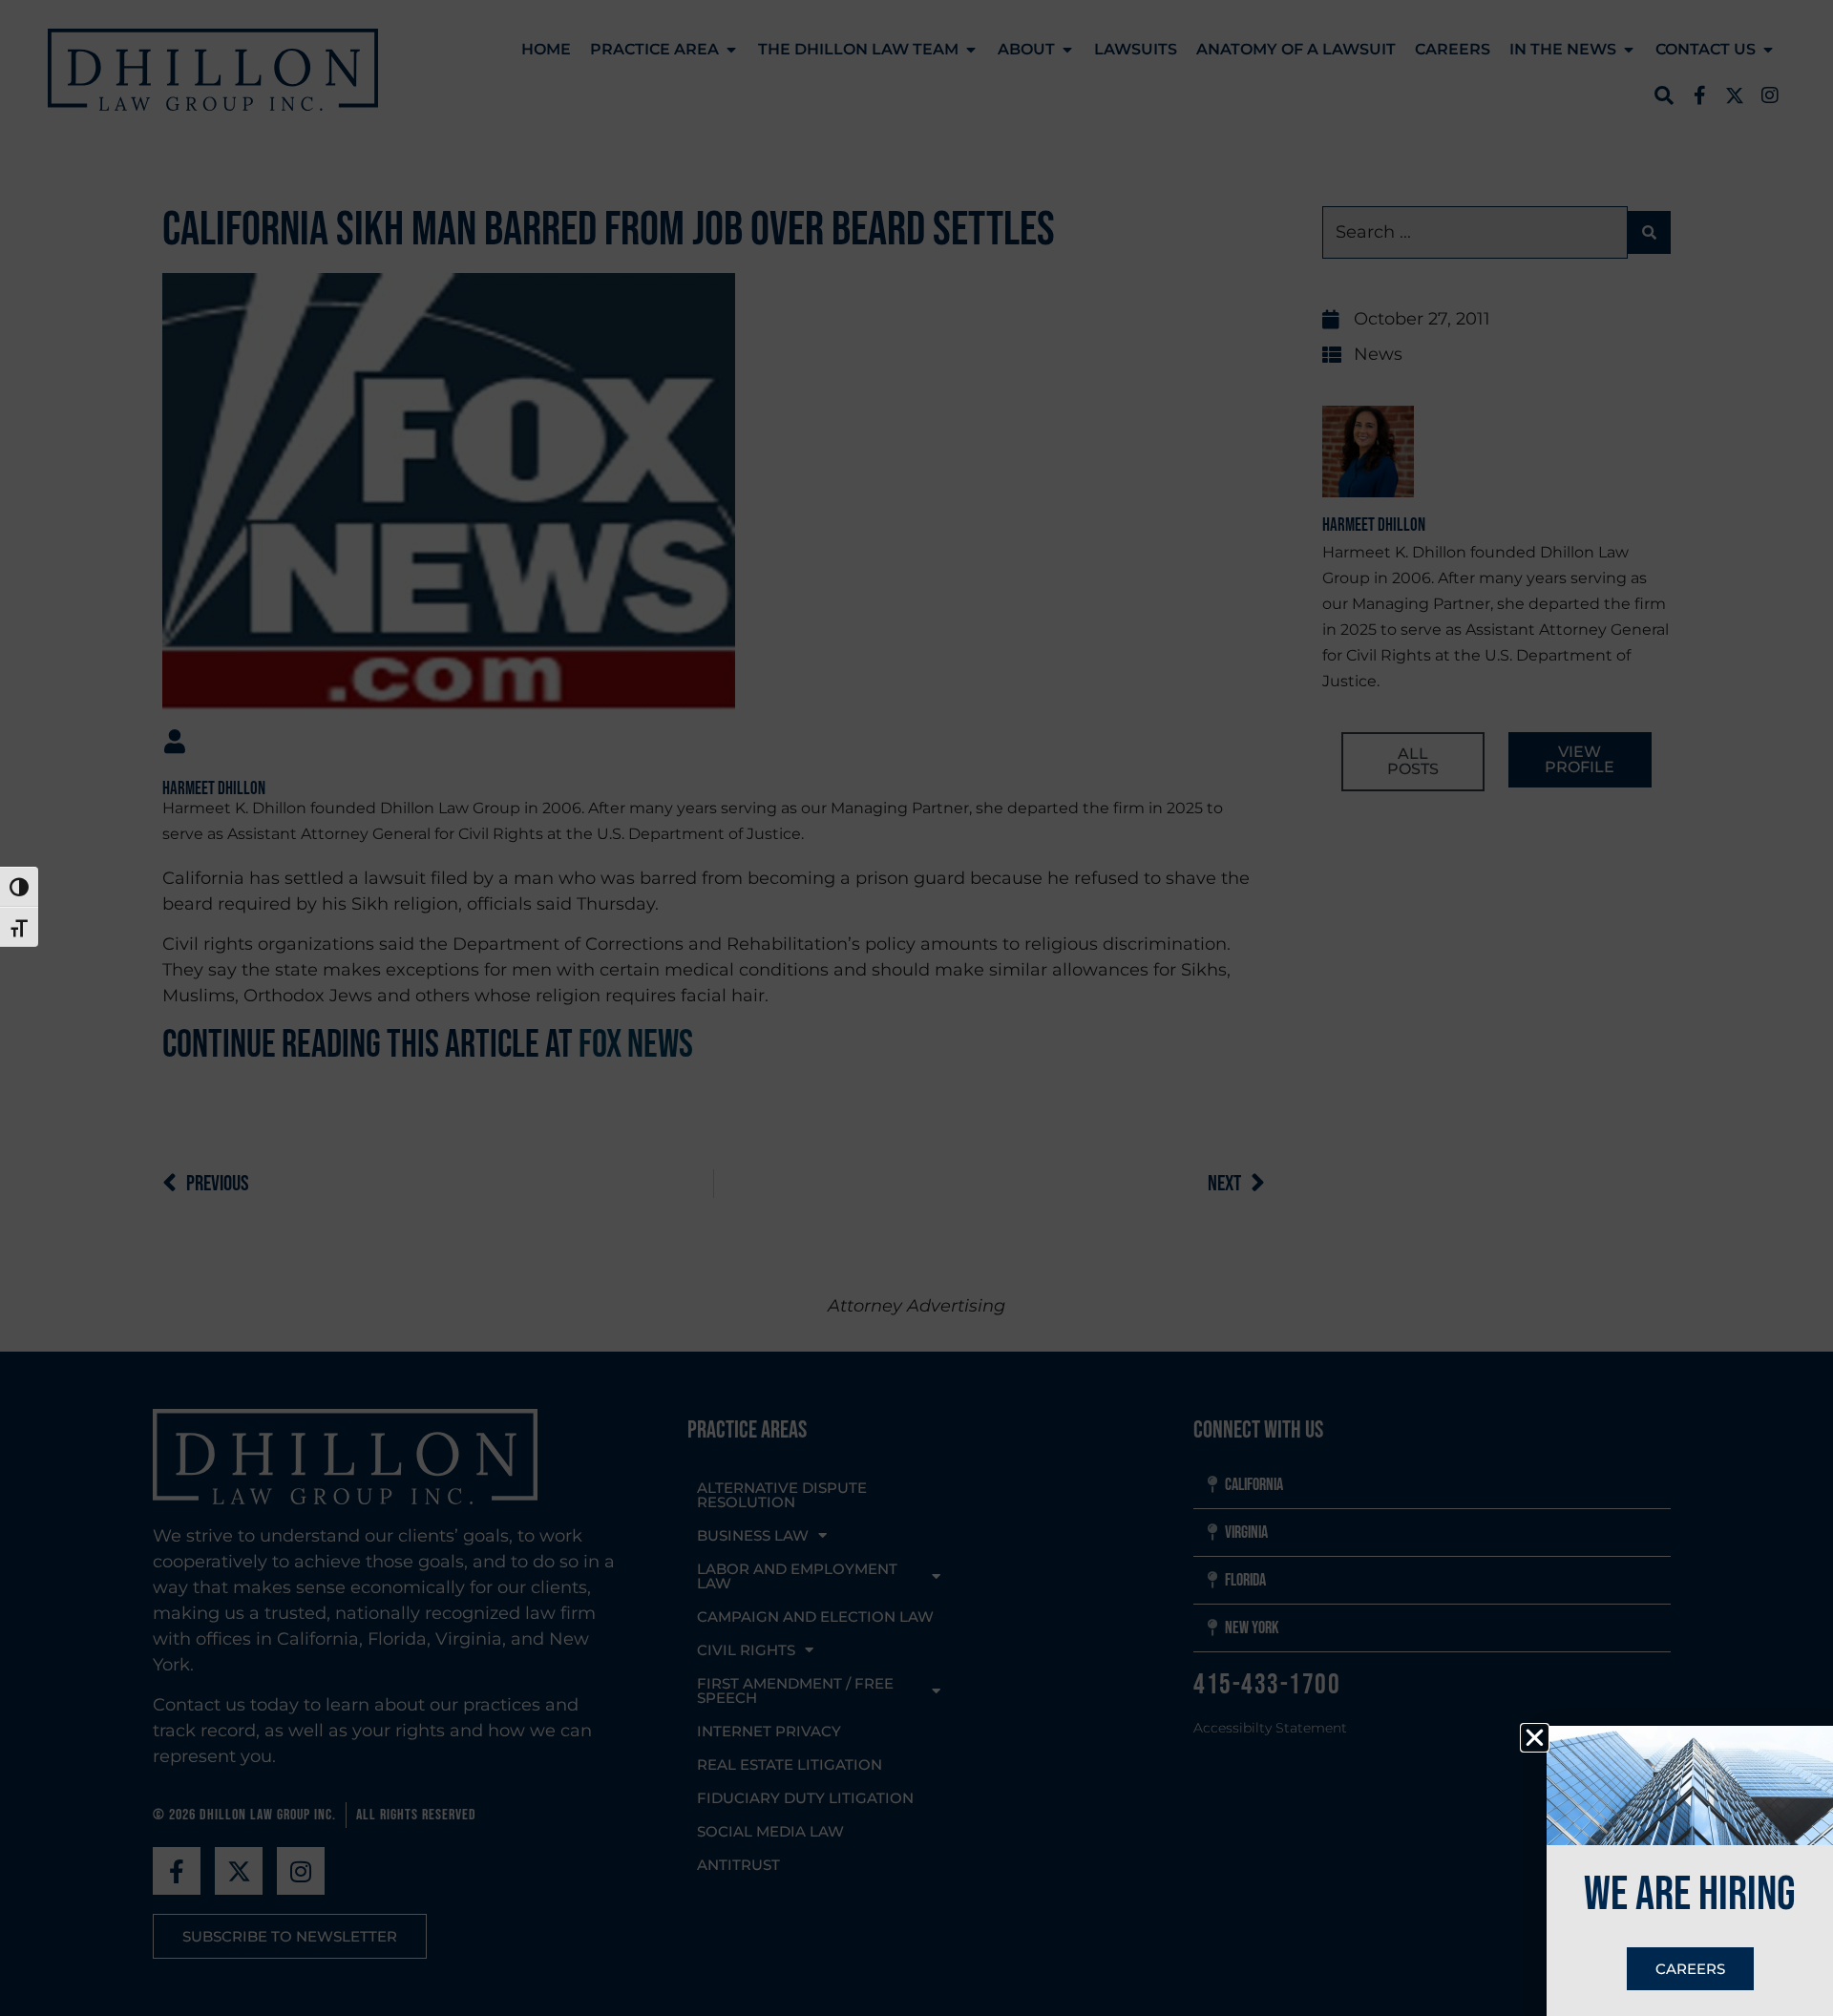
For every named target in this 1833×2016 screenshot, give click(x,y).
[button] (1535, 1738)
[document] (916, 1008)
